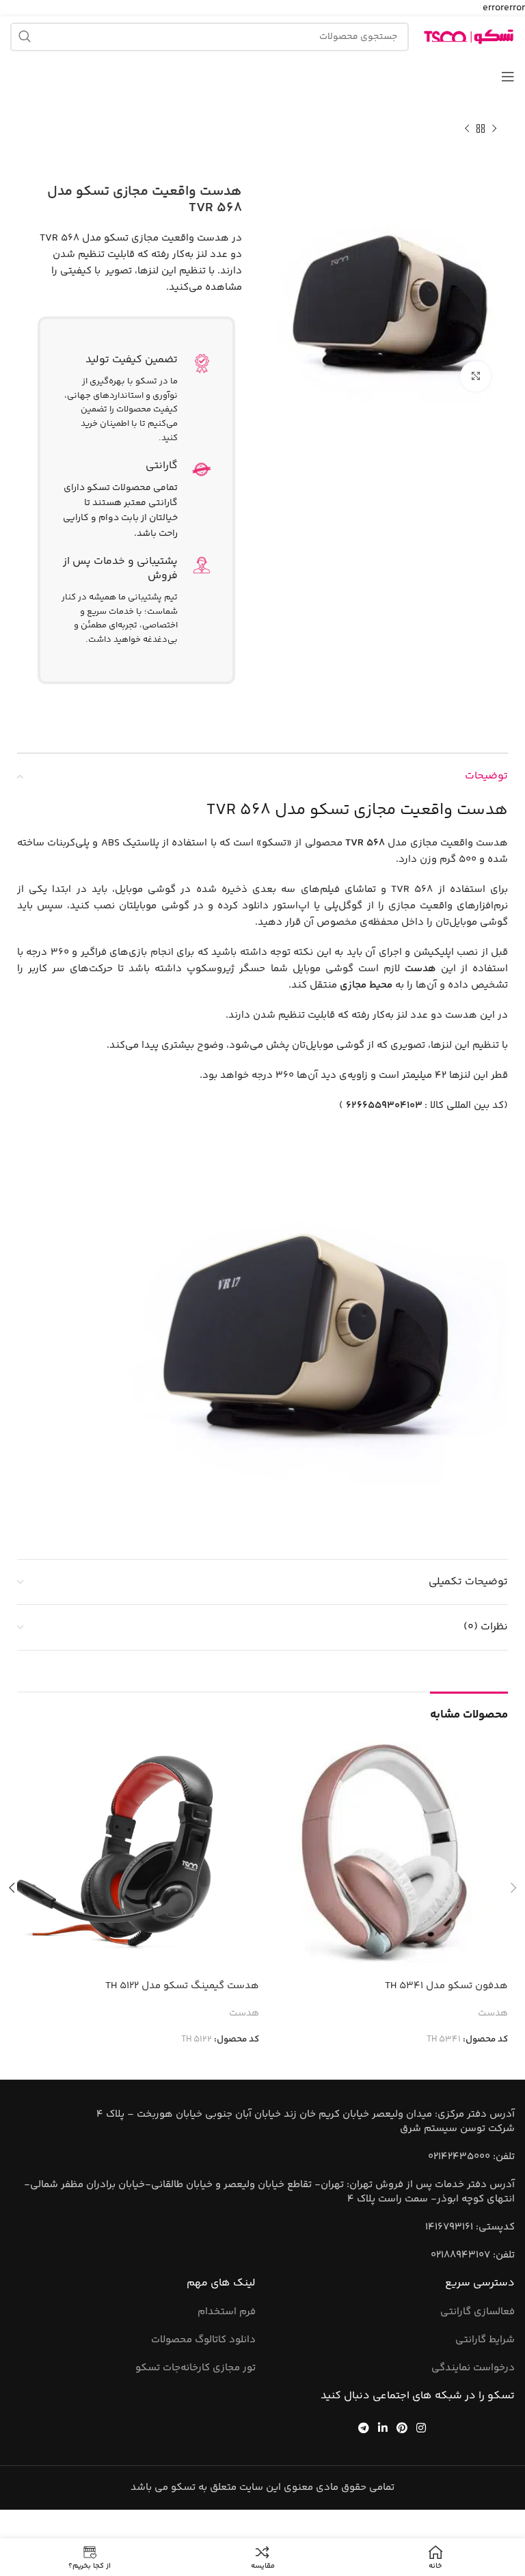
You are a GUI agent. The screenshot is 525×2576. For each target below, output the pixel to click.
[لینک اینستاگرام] (421, 2427)
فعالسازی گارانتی (477, 2312)
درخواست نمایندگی (473, 2368)
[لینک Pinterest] (402, 2427)
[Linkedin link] (382, 2427)
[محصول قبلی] (494, 129)
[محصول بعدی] (467, 129)
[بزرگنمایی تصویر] (475, 376)
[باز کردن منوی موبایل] (508, 77)
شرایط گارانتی (485, 2340)
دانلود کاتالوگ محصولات (203, 2340)
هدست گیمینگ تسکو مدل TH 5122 (182, 1986)
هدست (493, 2014)
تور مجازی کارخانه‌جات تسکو (196, 2368)
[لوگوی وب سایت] (469, 37)
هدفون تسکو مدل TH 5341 (446, 1986)
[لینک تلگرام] (363, 2427)
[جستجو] (25, 37)
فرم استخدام (227, 2312)
